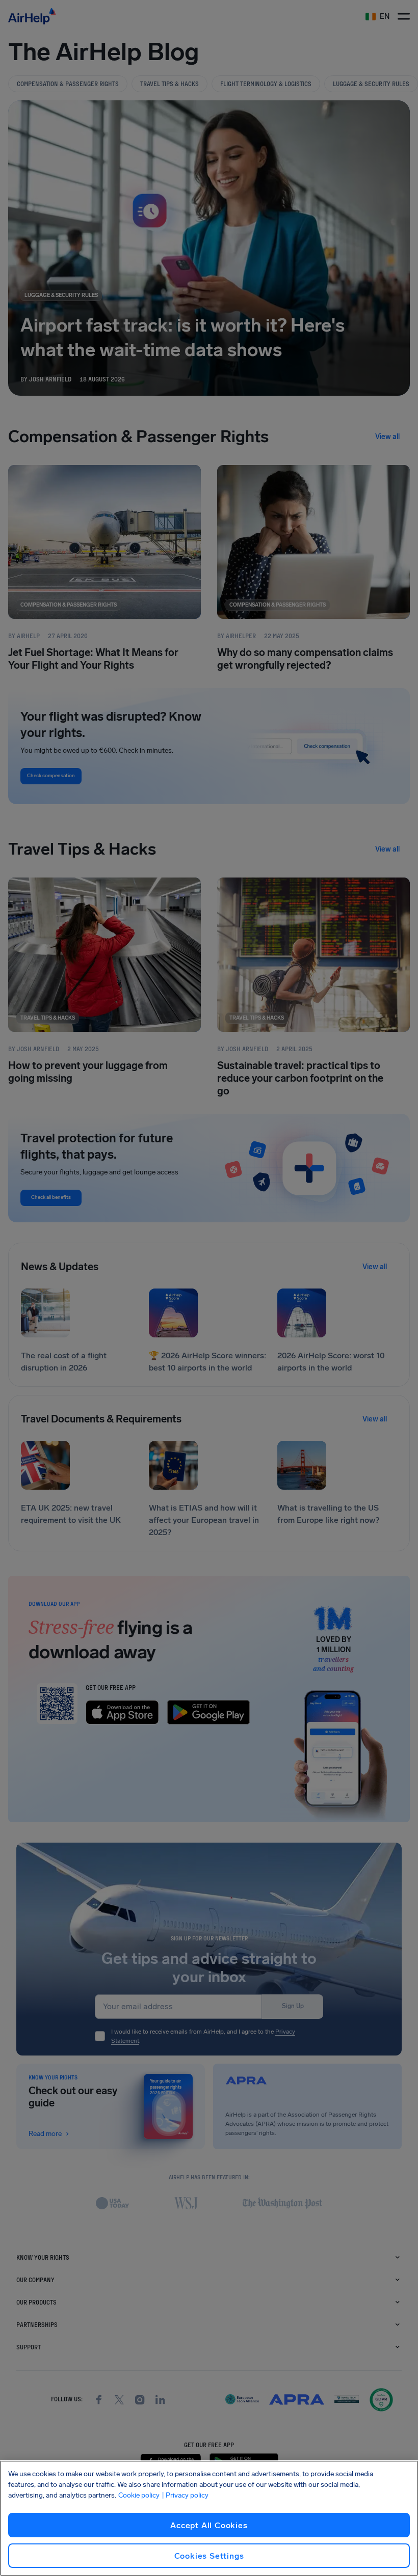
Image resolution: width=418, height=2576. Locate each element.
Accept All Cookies (209, 2525)
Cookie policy (139, 2495)
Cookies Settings (209, 2556)
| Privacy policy (185, 2495)
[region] (209, 2518)
